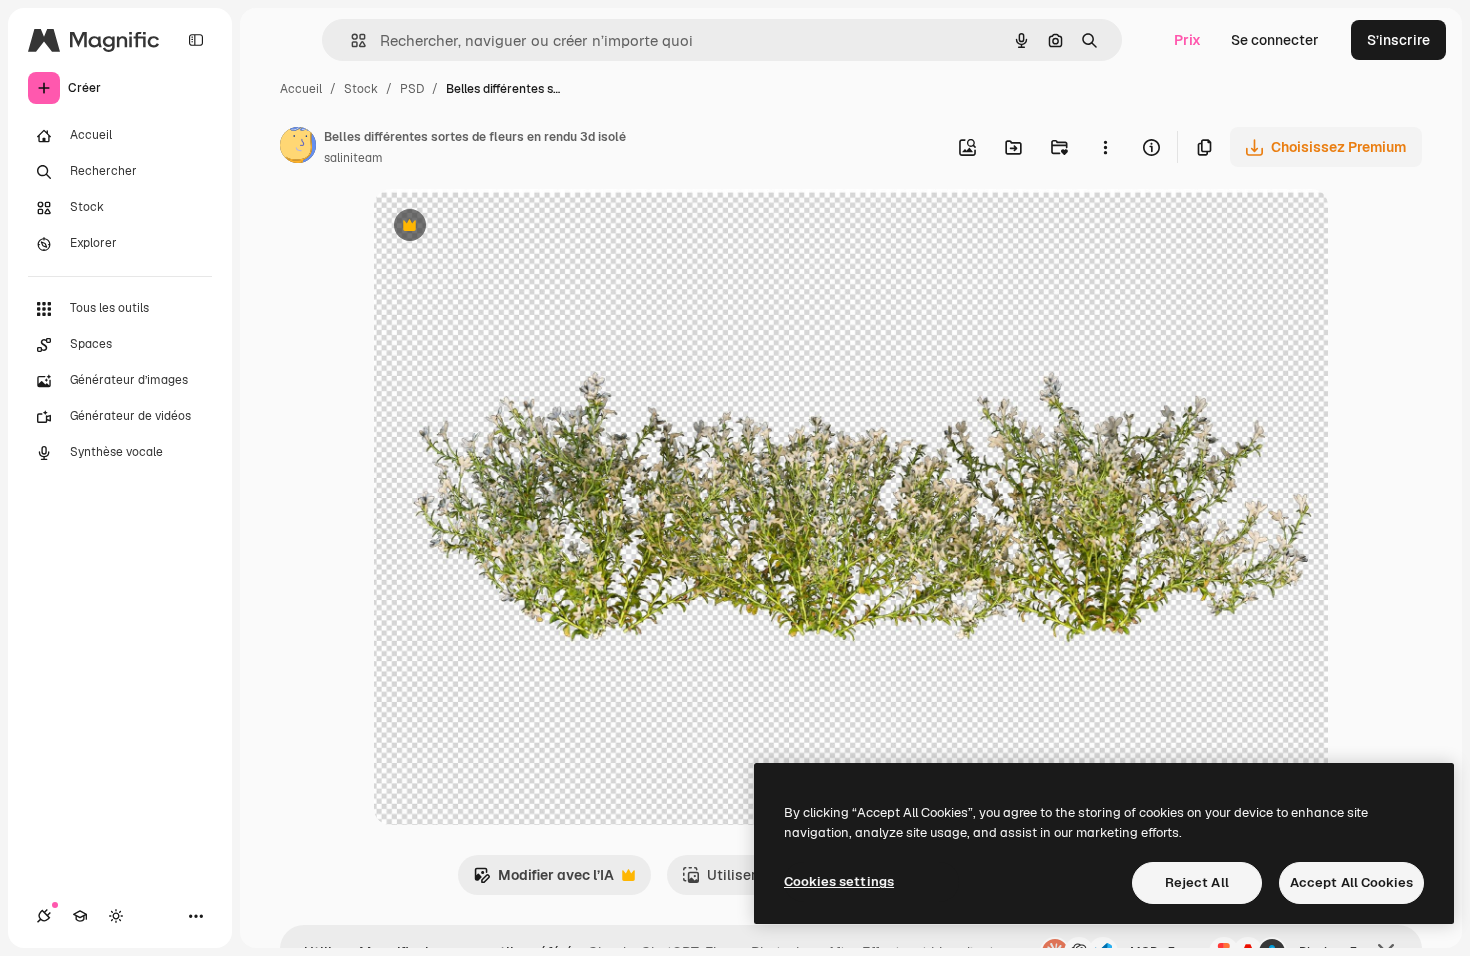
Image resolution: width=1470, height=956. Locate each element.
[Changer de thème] (116, 916)
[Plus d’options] (1105, 147)
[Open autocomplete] (350, 40)
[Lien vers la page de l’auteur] (298, 148)
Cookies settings (839, 881)
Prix (1187, 40)
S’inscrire (1398, 40)
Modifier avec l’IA (543, 880)
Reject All (1197, 882)
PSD (412, 89)
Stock (361, 89)
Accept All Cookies (1351, 882)
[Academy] (80, 916)
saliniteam (353, 158)
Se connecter (1275, 40)
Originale (506, 227)
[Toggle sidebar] (196, 40)
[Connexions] (44, 916)
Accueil (301, 89)
